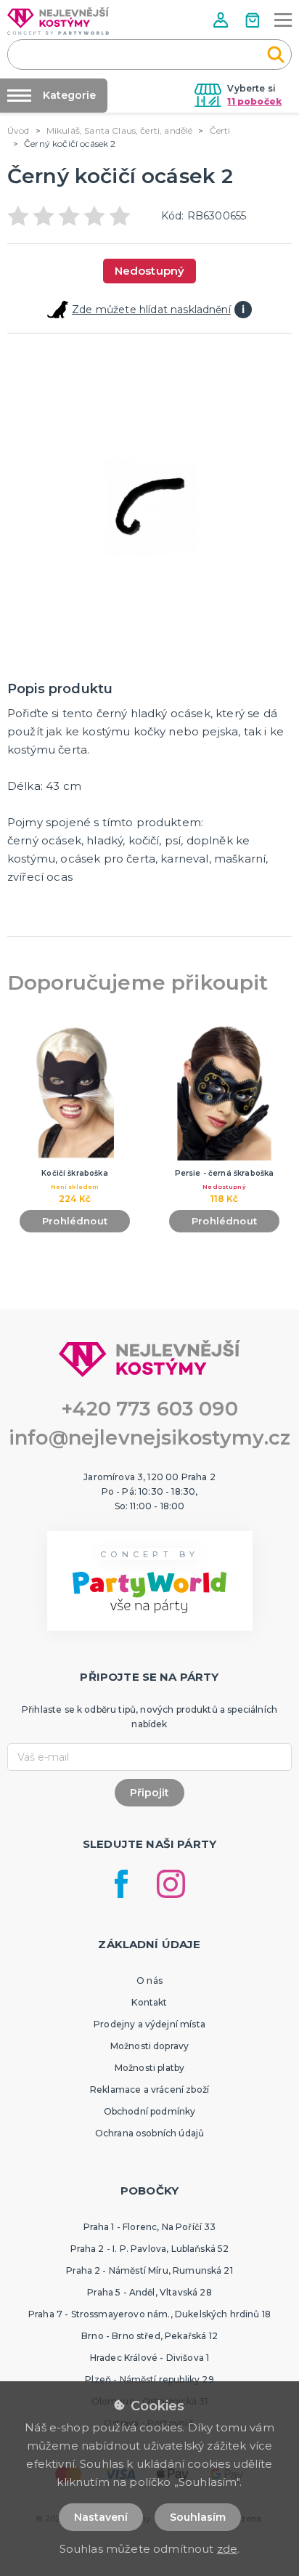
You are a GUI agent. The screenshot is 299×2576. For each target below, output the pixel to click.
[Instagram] (171, 1884)
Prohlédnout (75, 1221)
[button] (222, 20)
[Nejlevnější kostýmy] (58, 21)
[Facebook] (121, 1884)
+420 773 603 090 (149, 1409)
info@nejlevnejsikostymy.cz (149, 1438)
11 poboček (254, 101)
